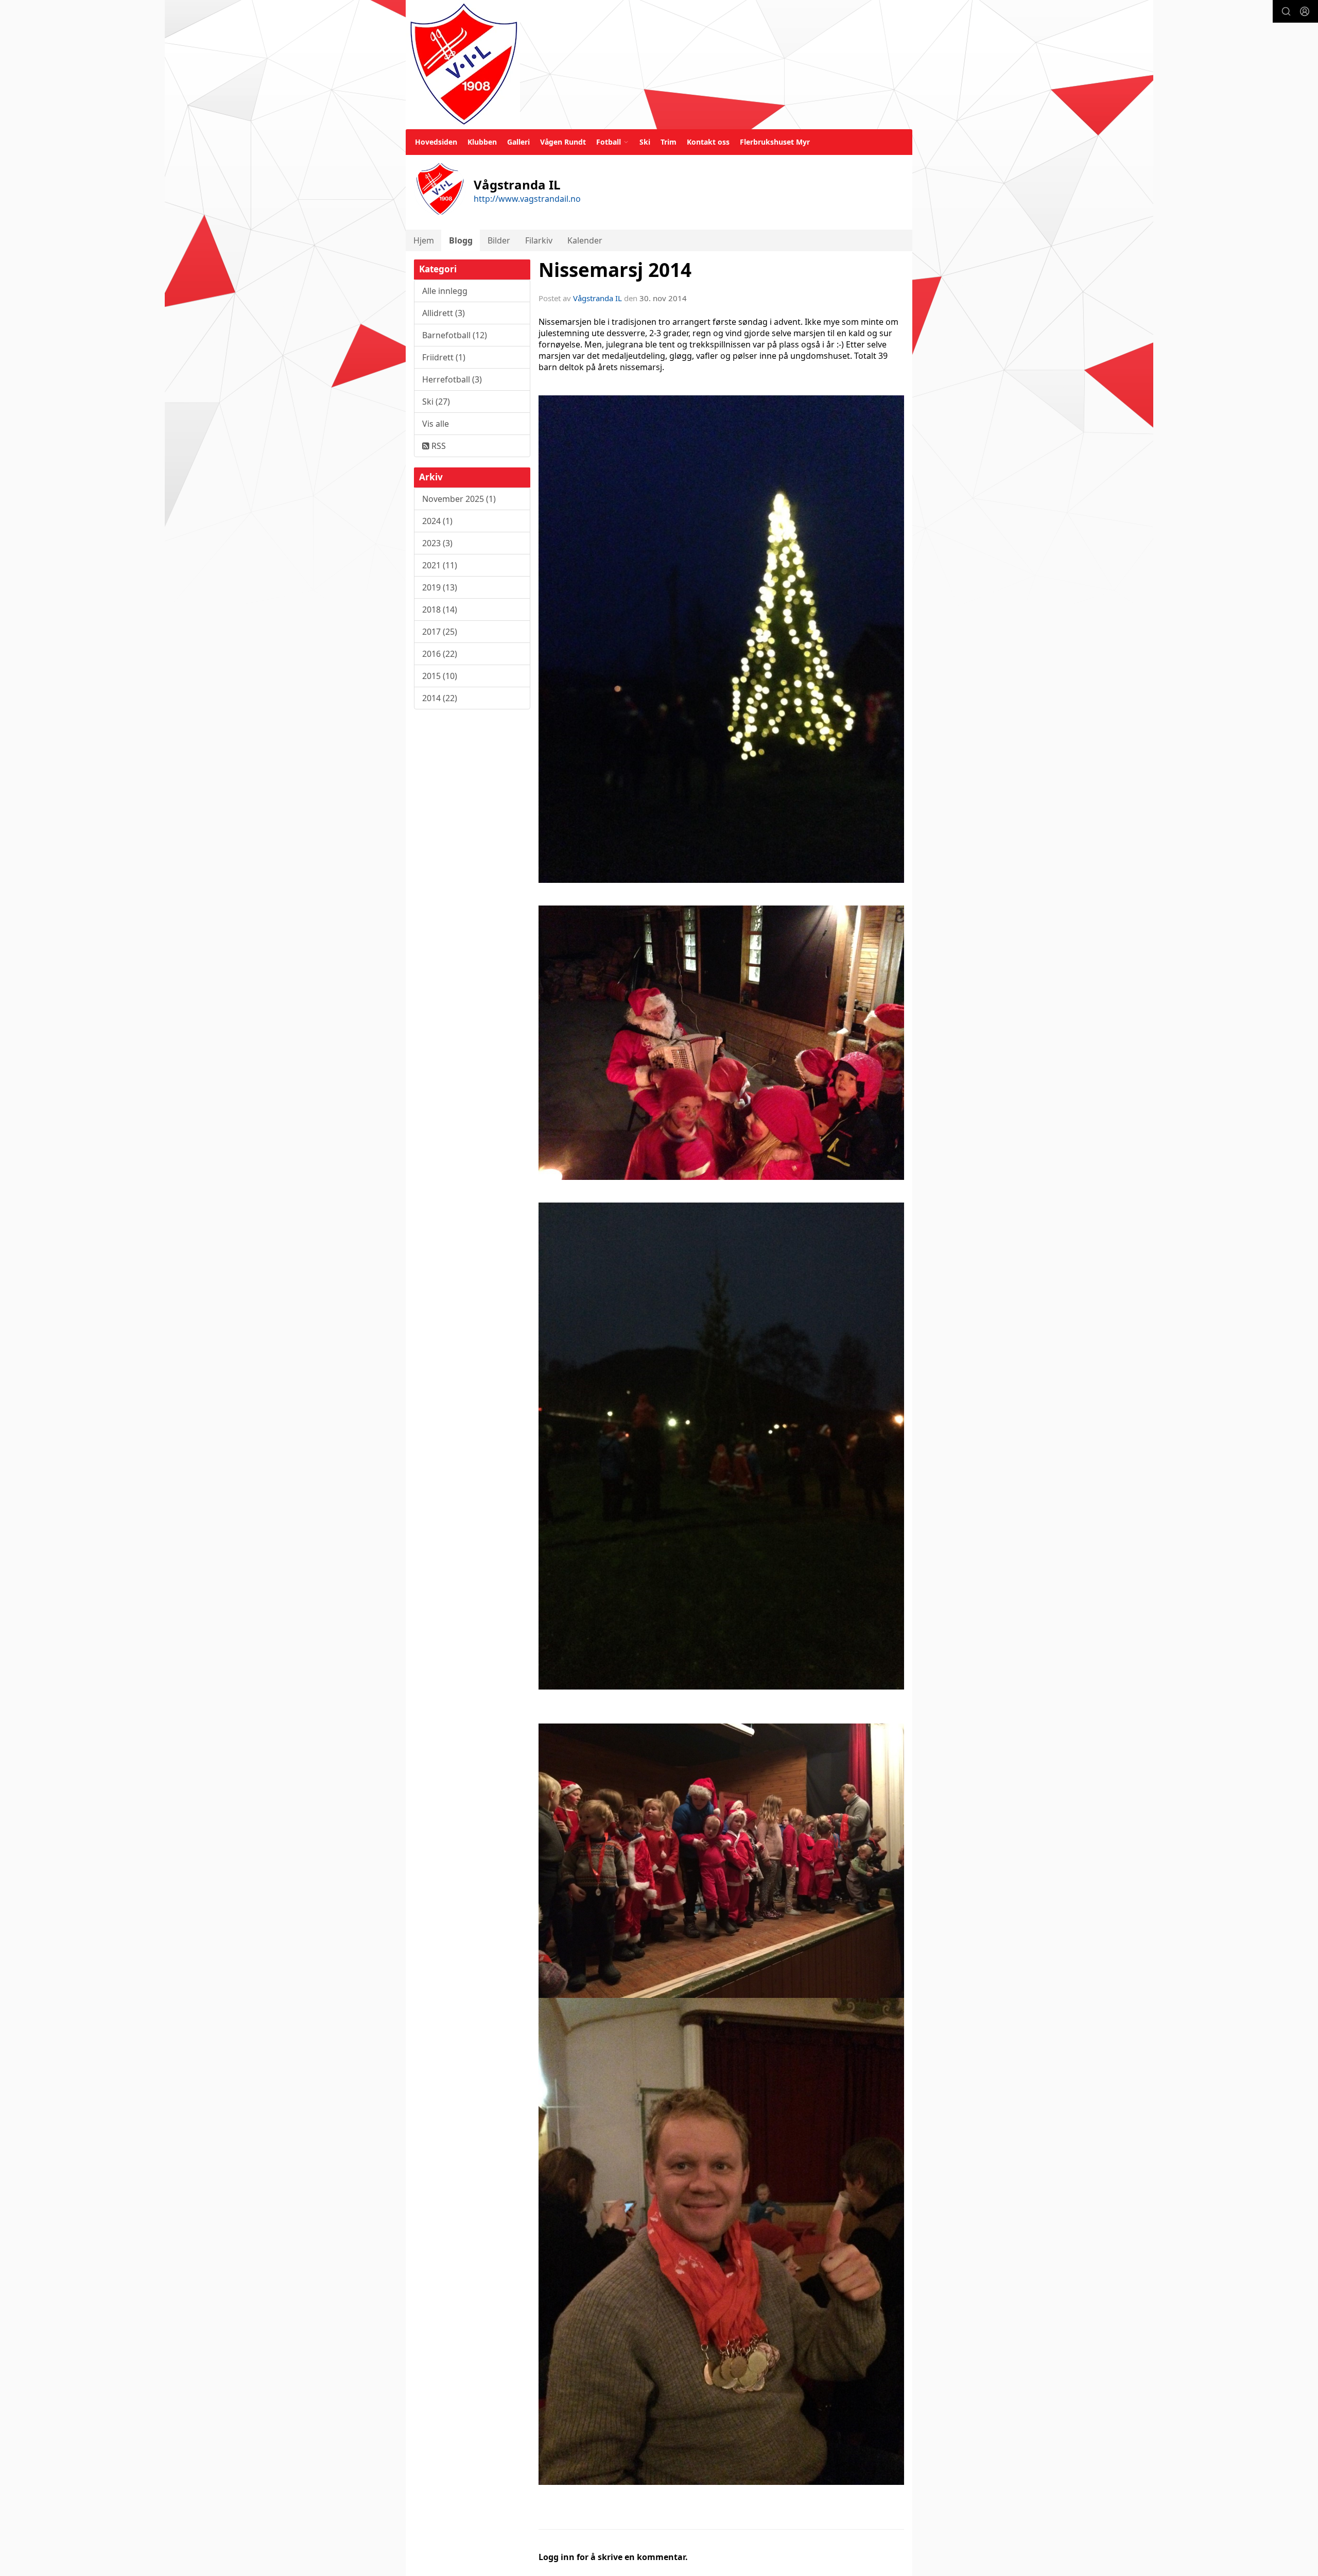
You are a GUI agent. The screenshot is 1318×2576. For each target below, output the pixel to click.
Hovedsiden (436, 142)
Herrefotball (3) (452, 379)
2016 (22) (440, 654)
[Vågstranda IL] (463, 65)
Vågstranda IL (597, 298)
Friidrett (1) (444, 357)
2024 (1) (437, 521)
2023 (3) (437, 543)
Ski (645, 142)
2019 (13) (440, 587)
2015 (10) (440, 676)
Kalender (585, 240)
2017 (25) (440, 632)
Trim (669, 142)
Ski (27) (436, 402)
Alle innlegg (445, 291)
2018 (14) (440, 610)
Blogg (461, 240)
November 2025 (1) (459, 499)
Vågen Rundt (563, 142)
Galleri (518, 142)
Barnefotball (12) (455, 335)
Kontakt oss (708, 142)
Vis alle (436, 424)
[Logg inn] (1305, 11)
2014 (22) (440, 698)
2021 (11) (440, 565)
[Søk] (1286, 11)
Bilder (499, 240)
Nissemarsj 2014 (615, 270)
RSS (438, 446)
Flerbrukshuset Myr (775, 142)
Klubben (482, 142)
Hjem (424, 240)
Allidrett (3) (444, 313)
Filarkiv (539, 240)
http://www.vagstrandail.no (527, 199)
